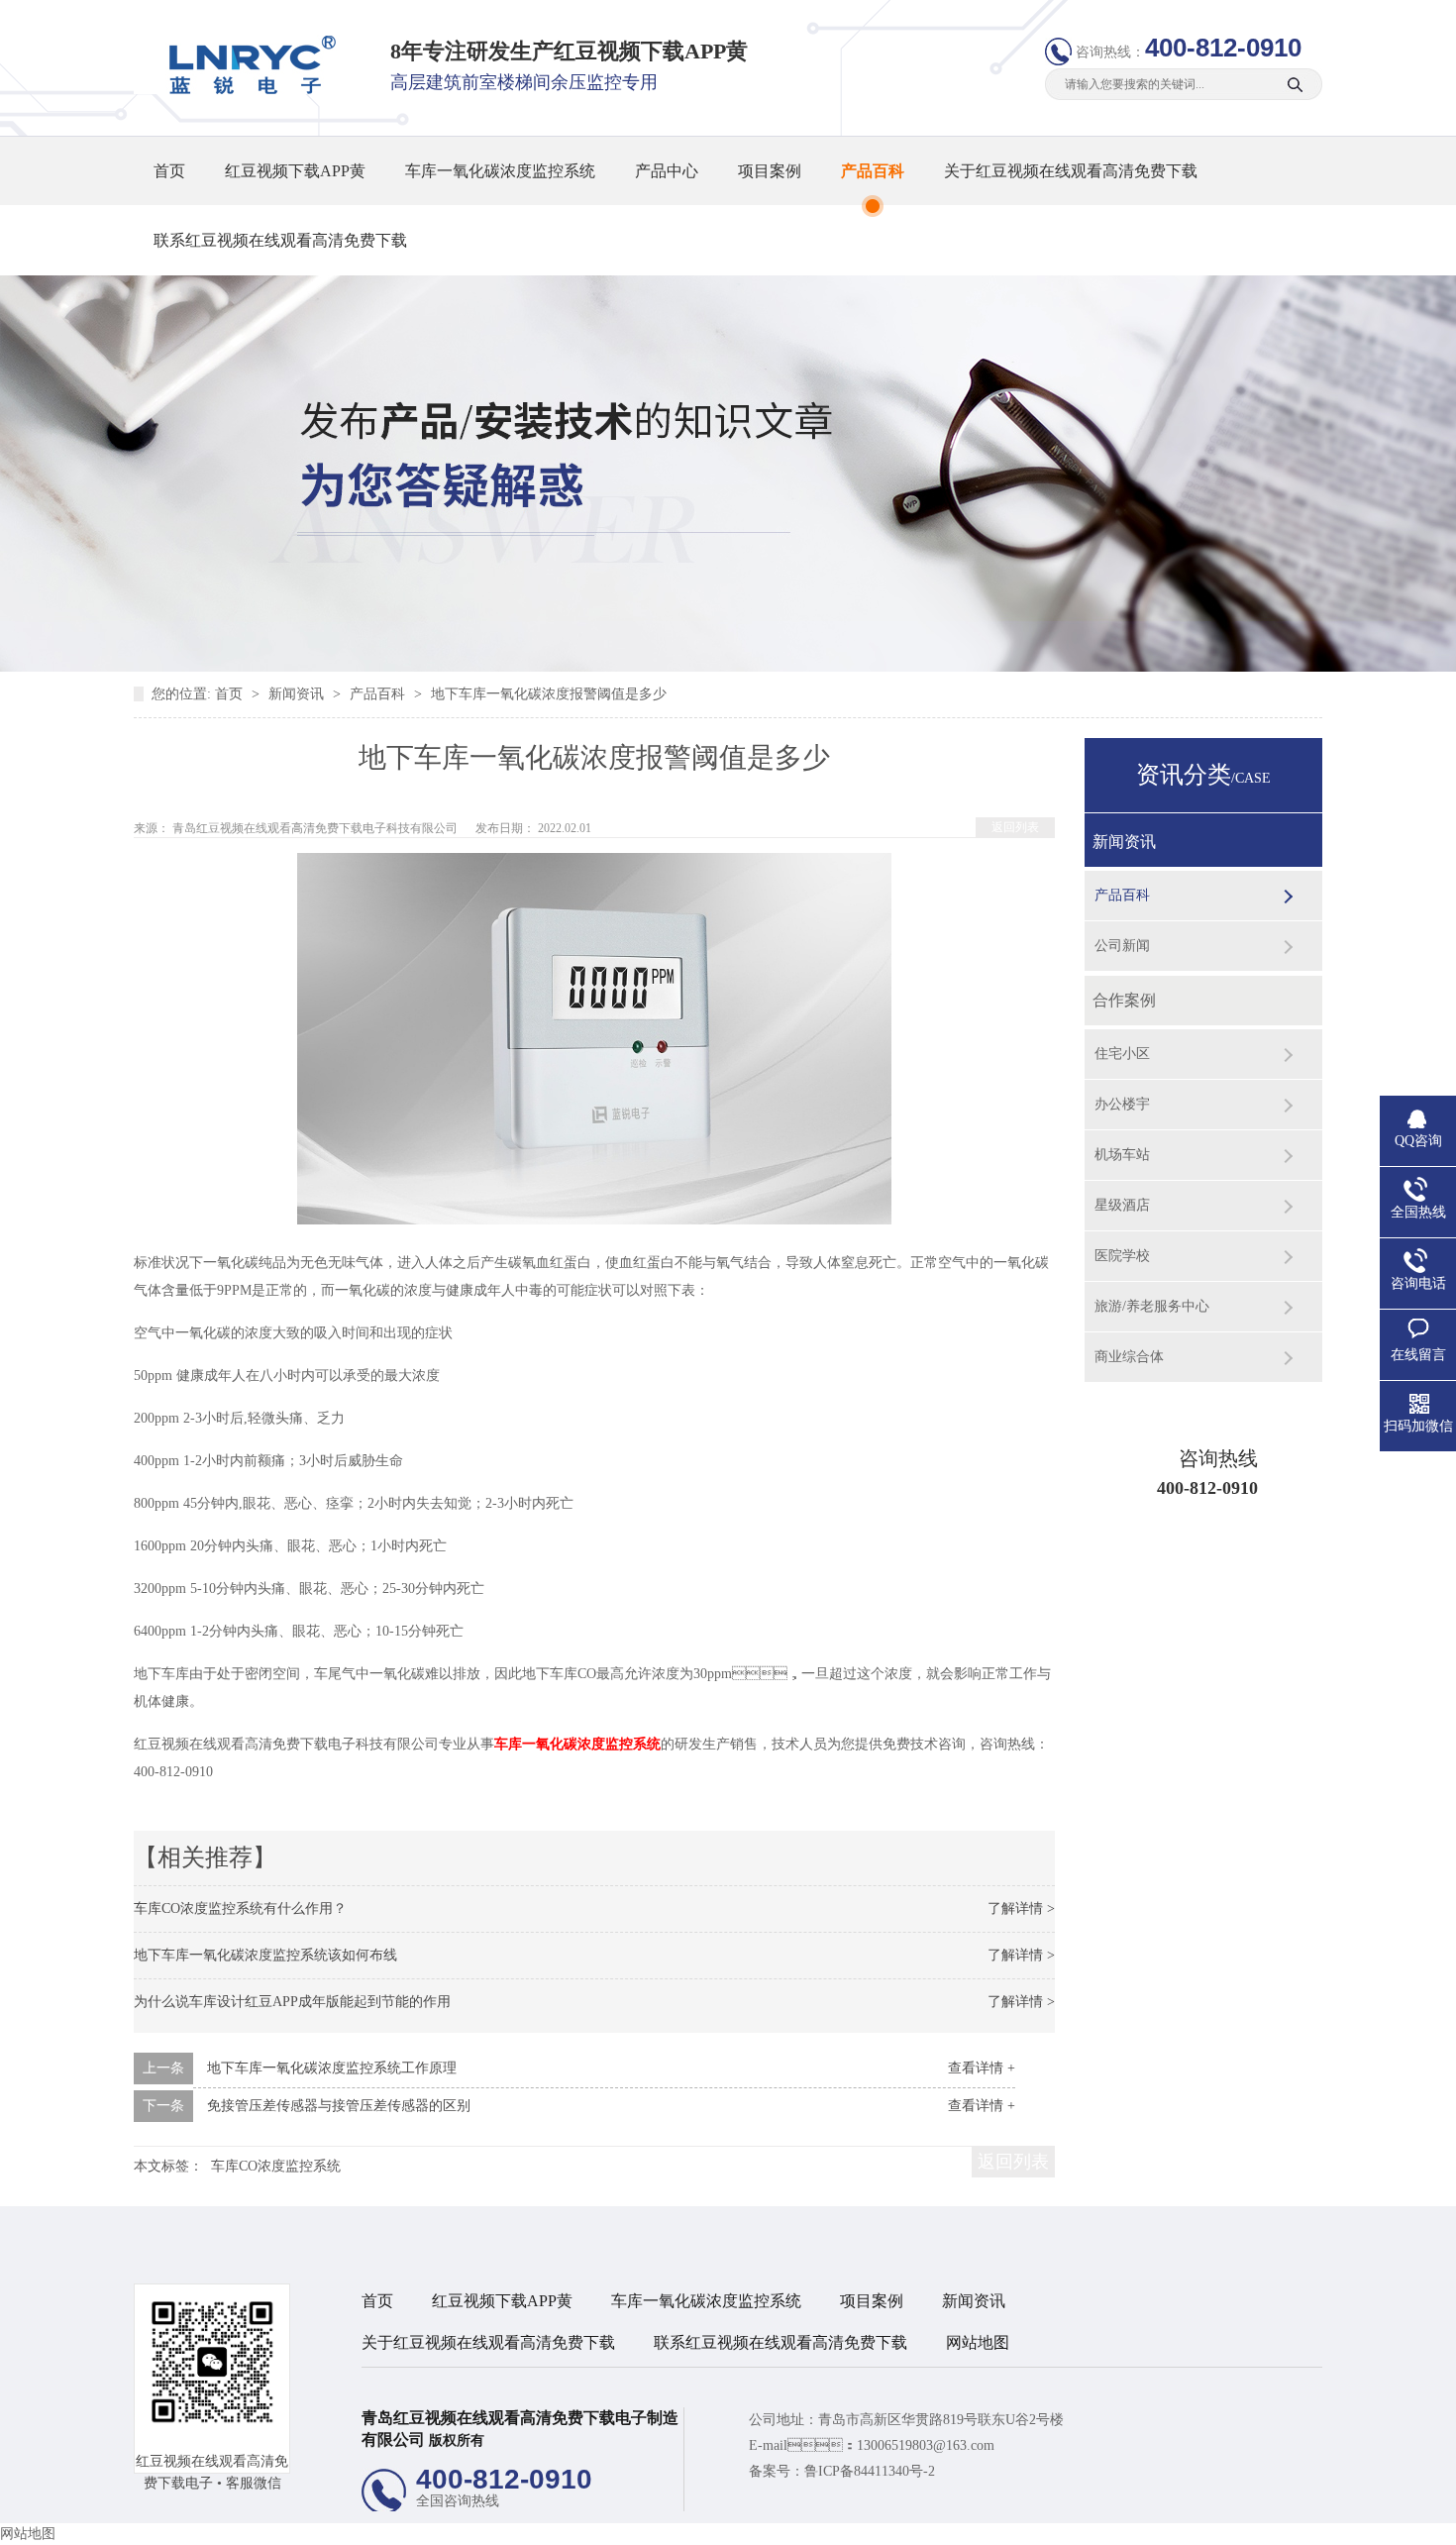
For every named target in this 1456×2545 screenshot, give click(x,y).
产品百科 (873, 171)
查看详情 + (982, 2068)
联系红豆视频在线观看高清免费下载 (280, 240)
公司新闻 (1122, 946)
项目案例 (770, 171)
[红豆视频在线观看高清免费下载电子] (246, 90)
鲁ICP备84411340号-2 (870, 2471)
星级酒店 (1122, 1205)
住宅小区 (1122, 1054)
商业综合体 (1129, 1357)
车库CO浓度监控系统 (276, 2166)
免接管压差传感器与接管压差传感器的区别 (339, 2106)
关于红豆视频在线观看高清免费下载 (1071, 171)
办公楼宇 (1122, 1104)
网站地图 (978, 2342)
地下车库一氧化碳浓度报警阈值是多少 (549, 694)
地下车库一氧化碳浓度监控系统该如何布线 (265, 1955)
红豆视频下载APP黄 (295, 171)
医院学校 (1122, 1256)
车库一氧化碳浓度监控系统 (500, 171)
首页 (169, 171)
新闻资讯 (298, 694)
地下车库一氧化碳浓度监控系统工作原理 (332, 2068)
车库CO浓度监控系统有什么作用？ (240, 1909)
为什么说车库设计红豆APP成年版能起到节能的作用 (292, 2002)
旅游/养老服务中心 (1152, 1306)
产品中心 (667, 171)
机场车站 (1122, 1155)
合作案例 (1124, 1000)
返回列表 (1015, 827)
